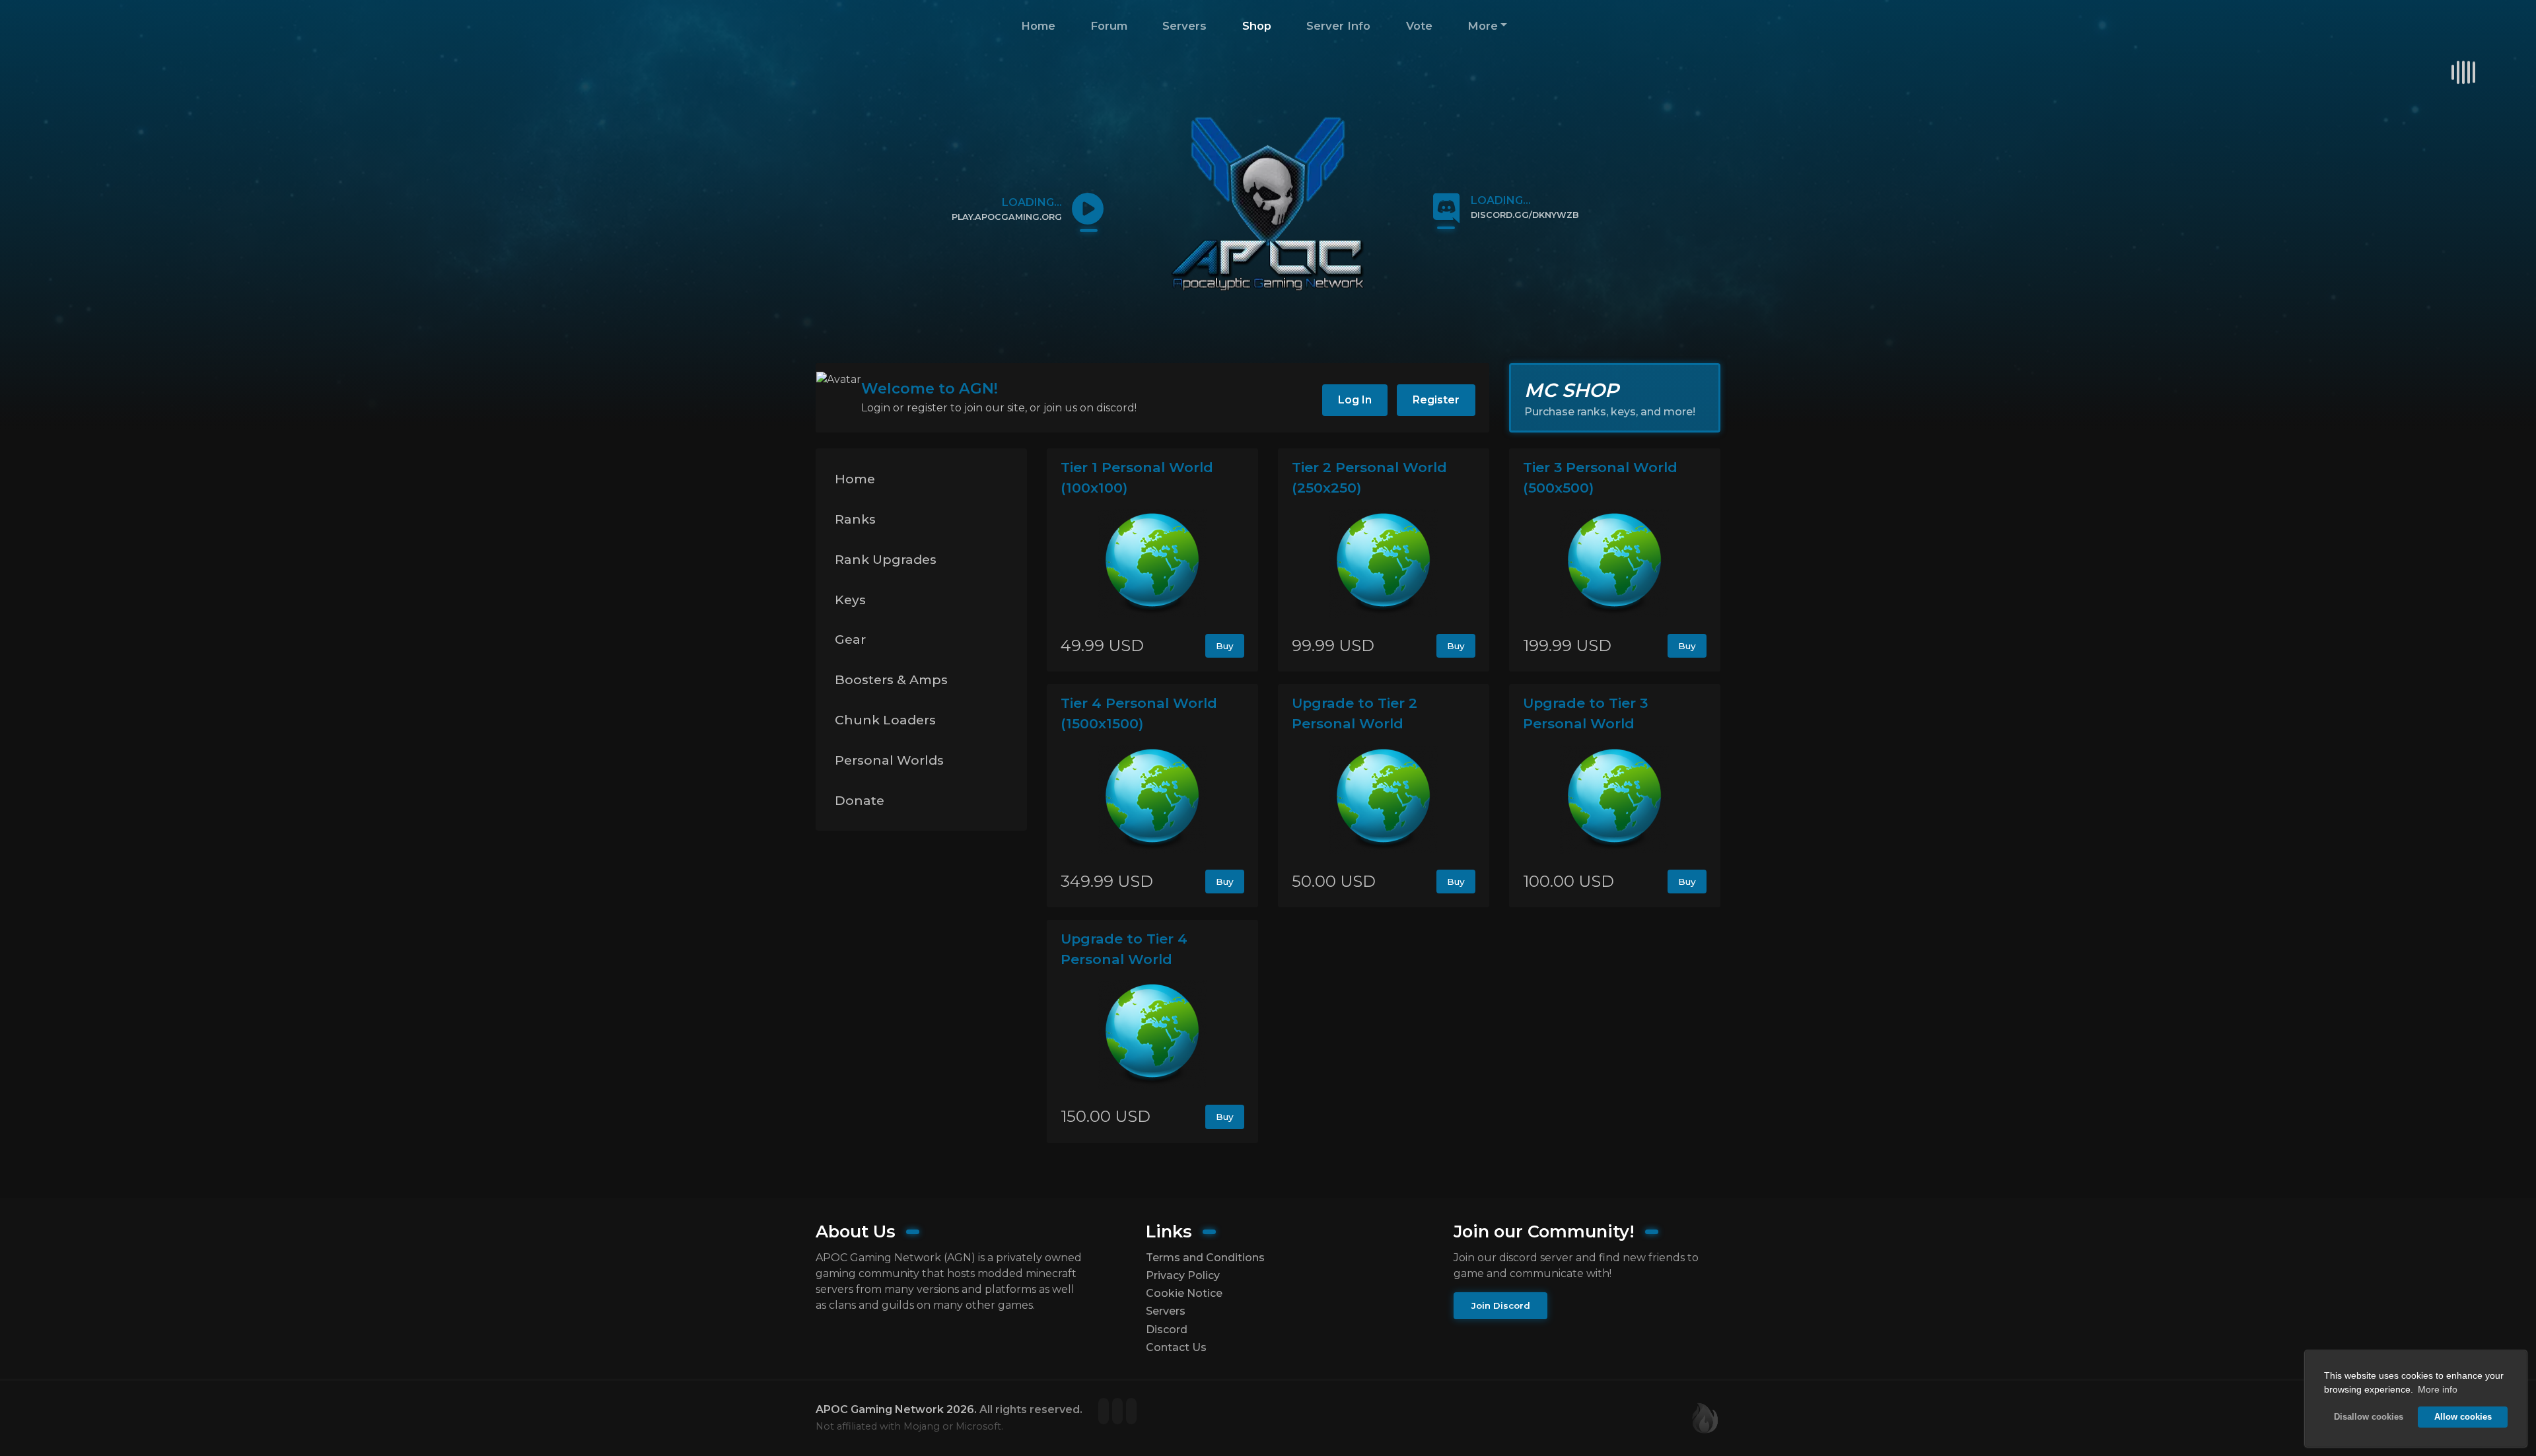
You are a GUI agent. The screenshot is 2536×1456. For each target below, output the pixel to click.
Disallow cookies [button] (2369, 1417)
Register (1436, 400)
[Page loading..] (1105, 1412)
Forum (1109, 26)
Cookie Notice (1184, 1293)
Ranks (855, 519)
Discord (1167, 1330)
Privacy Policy (1183, 1275)
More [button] (1483, 26)
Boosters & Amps (891, 679)
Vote (1419, 26)
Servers (1184, 26)
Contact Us (1176, 1347)
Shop (1257, 26)
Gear (850, 639)
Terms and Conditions (1205, 1258)
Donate (860, 800)
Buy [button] (1225, 646)
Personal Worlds (889, 760)
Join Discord (1501, 1305)
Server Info (1338, 26)
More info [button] (2438, 1389)
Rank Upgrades (886, 559)
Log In (1355, 400)
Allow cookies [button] (2463, 1417)
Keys (850, 600)
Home (1038, 26)
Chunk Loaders (885, 720)
